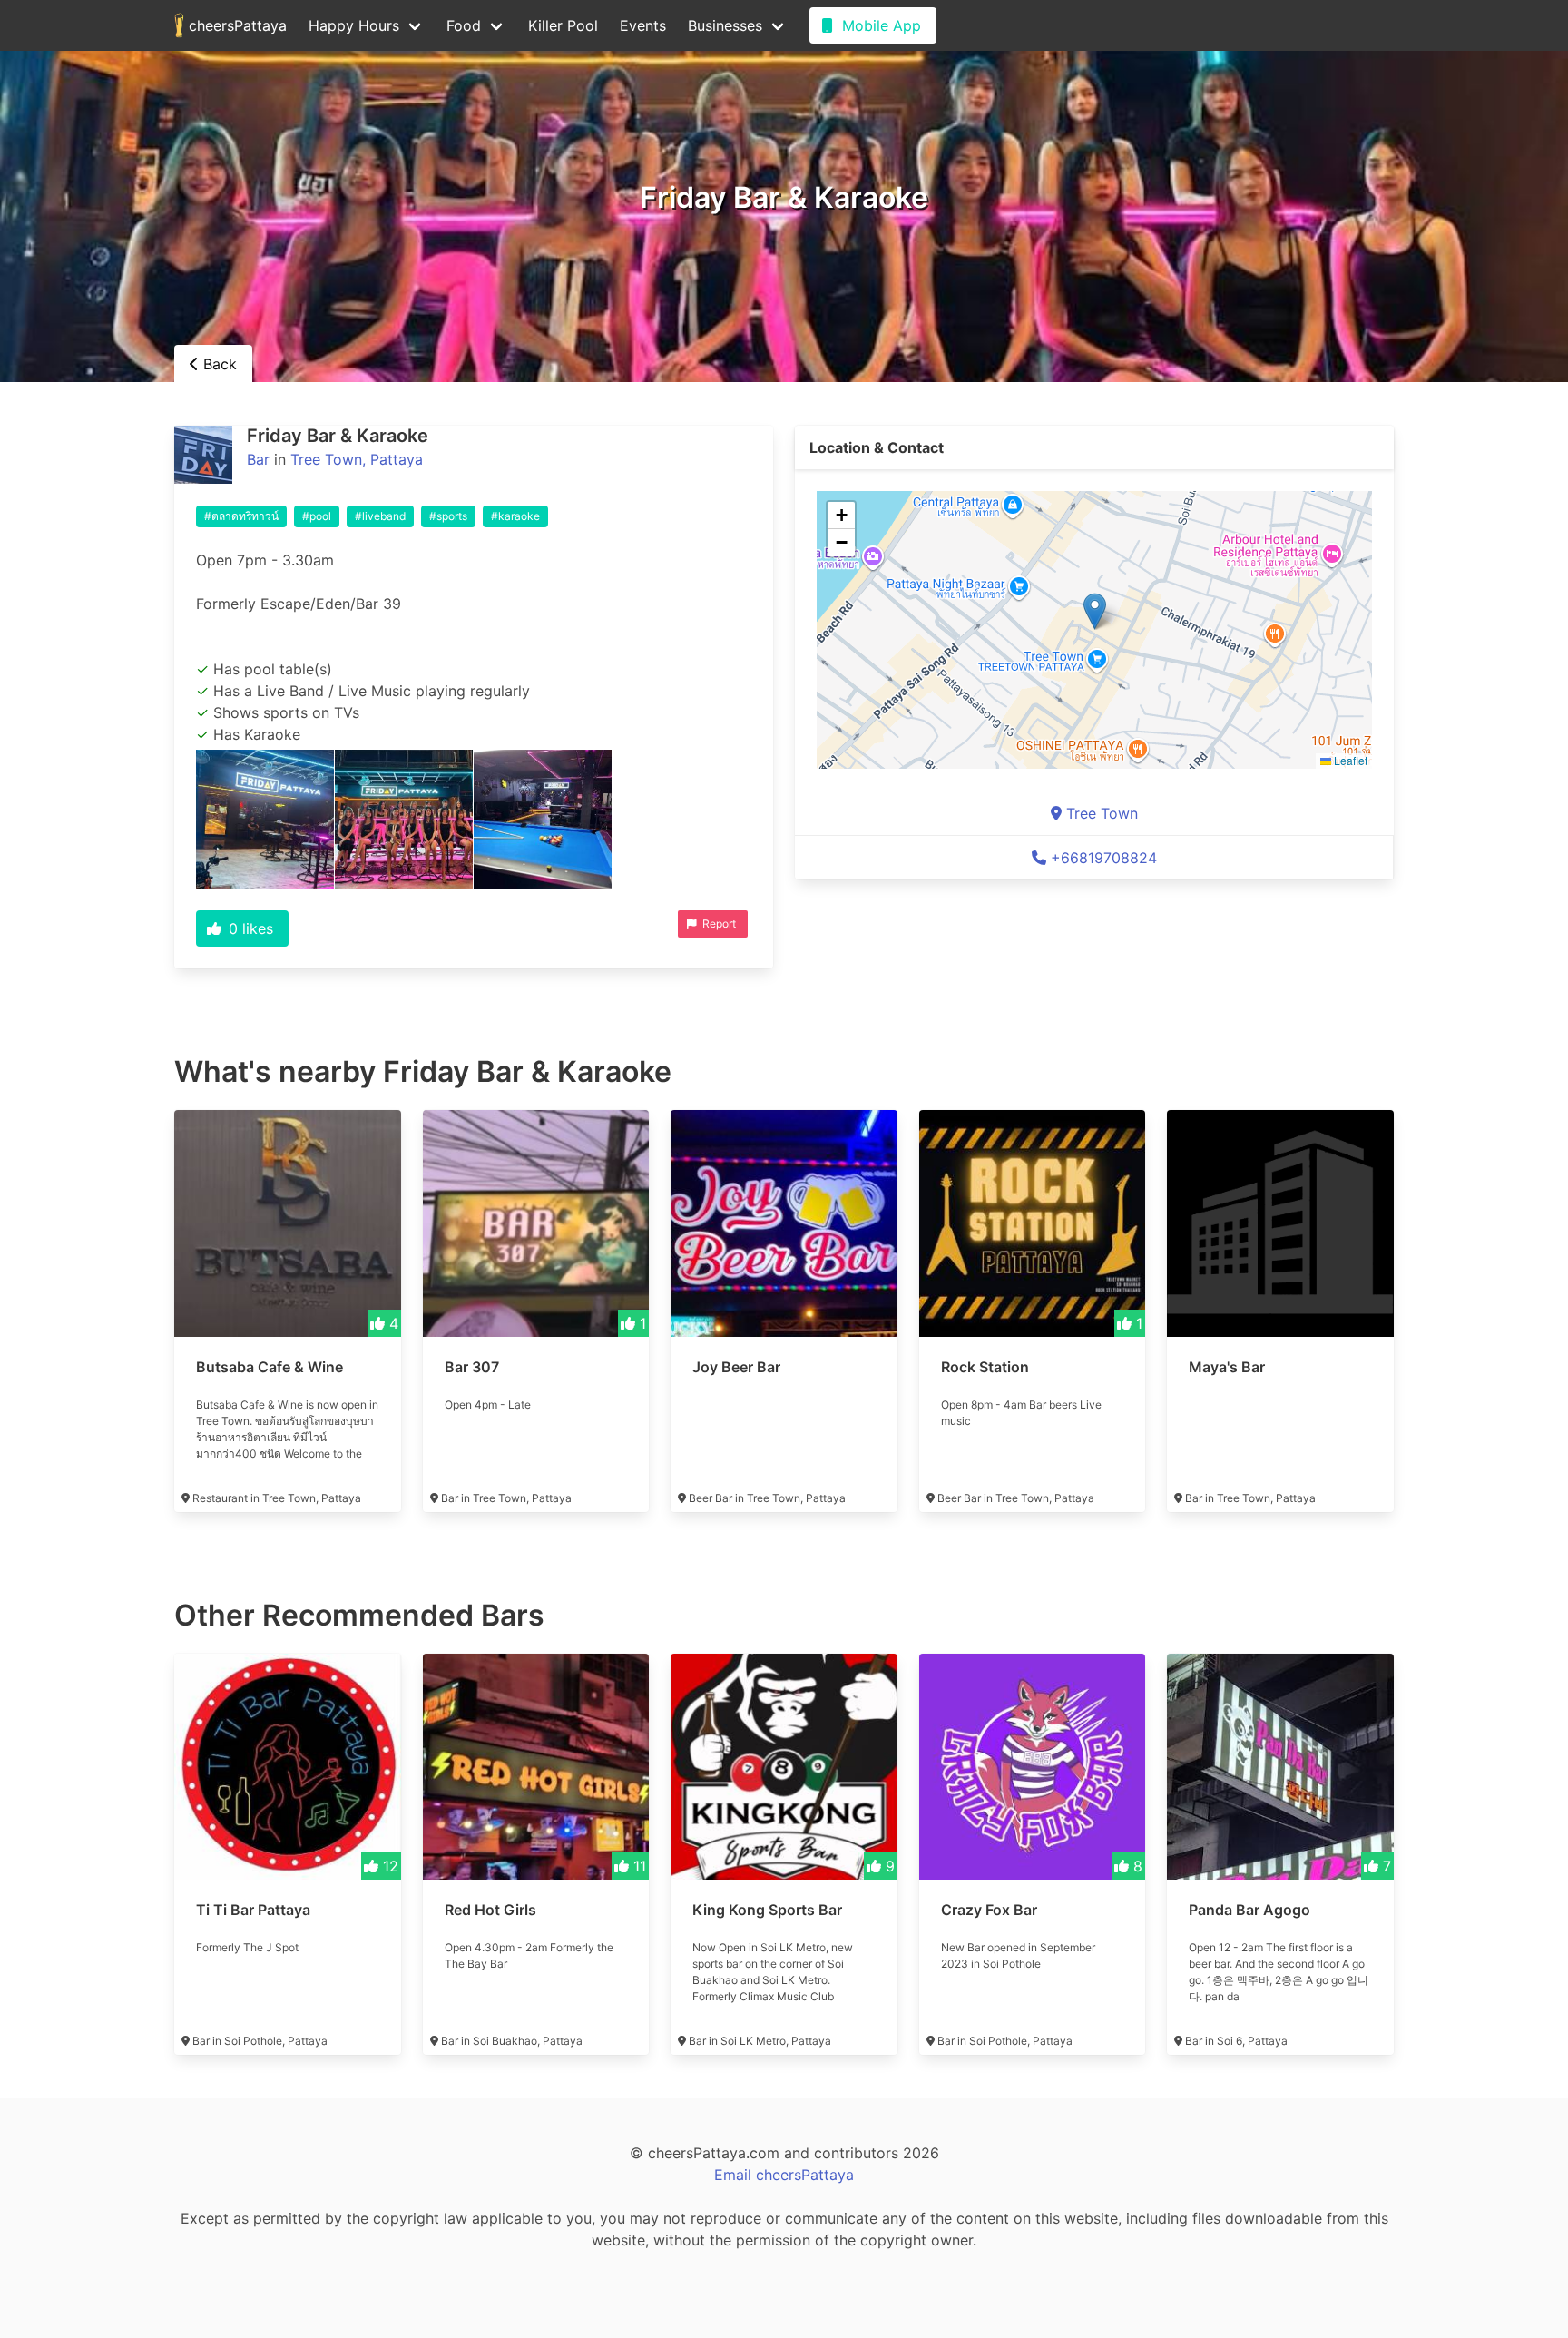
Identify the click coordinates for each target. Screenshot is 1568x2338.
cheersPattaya (235, 25)
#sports (448, 516)
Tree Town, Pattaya (357, 459)
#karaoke (515, 516)
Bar (258, 459)
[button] (1095, 611)
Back (218, 364)
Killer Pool (563, 25)
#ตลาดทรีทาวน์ (241, 516)
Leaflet (1349, 760)
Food (464, 25)
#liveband (380, 516)
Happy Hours (354, 25)
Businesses (725, 25)
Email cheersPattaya (784, 2175)
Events (643, 25)
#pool (317, 516)
